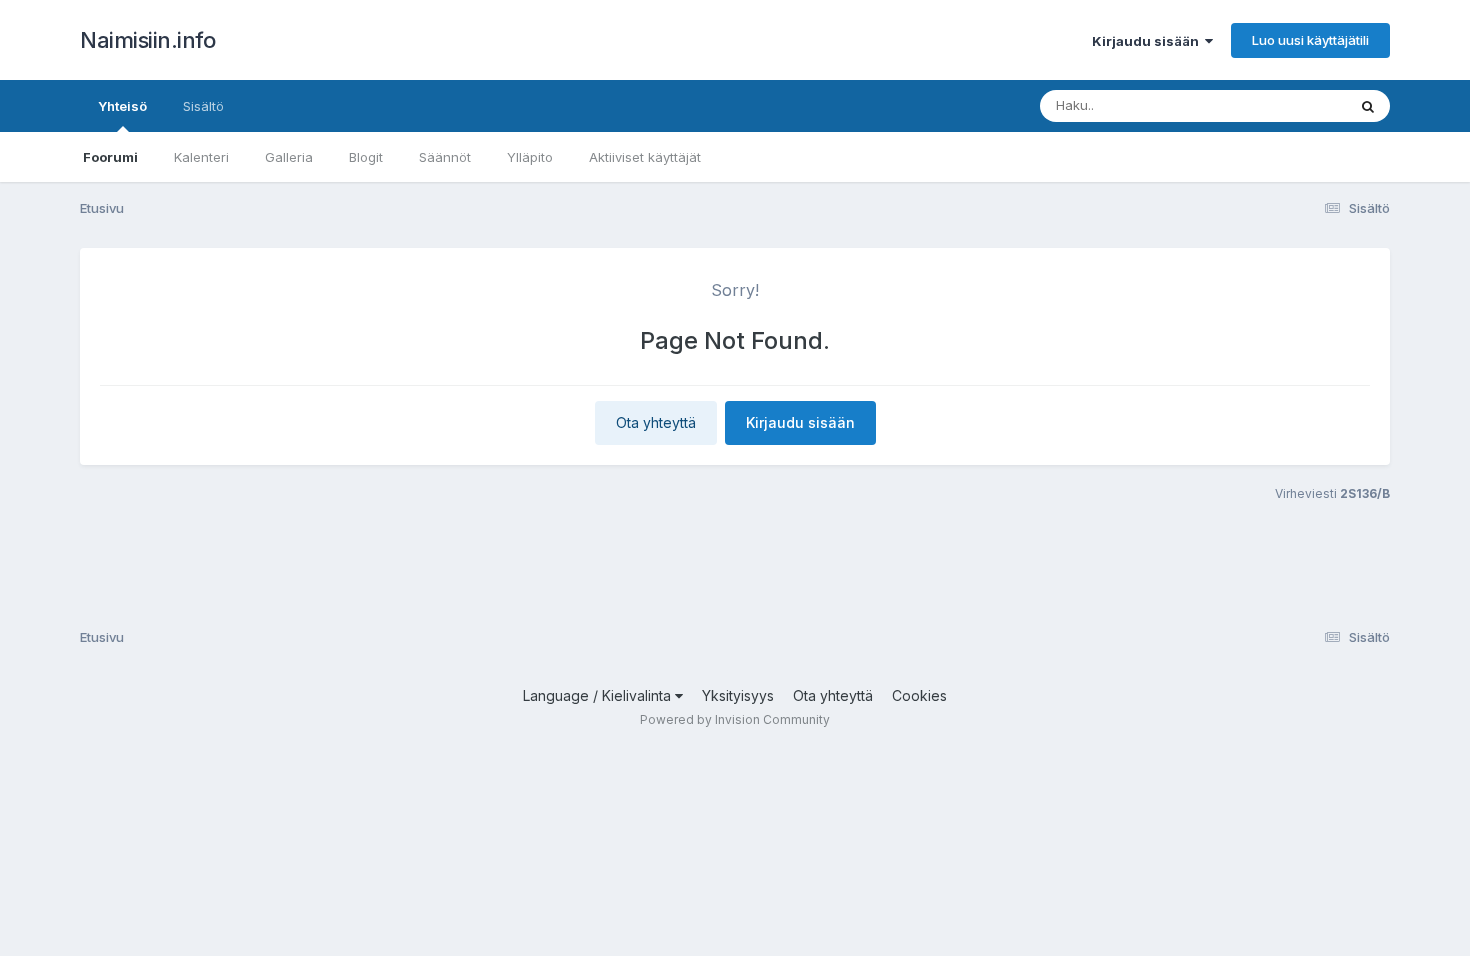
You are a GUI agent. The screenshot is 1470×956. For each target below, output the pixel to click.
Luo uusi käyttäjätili (1310, 40)
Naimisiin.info (147, 40)
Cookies (919, 695)
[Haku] (1368, 106)
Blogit (366, 157)
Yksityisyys (738, 695)
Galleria (289, 157)
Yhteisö (122, 106)
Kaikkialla (1291, 105)
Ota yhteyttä (656, 422)
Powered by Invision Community (735, 719)
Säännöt (445, 157)
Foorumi (110, 157)
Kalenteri (201, 157)
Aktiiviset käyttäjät (645, 157)
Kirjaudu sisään (1148, 41)
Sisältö (203, 106)
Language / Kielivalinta (599, 695)
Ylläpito (530, 157)
